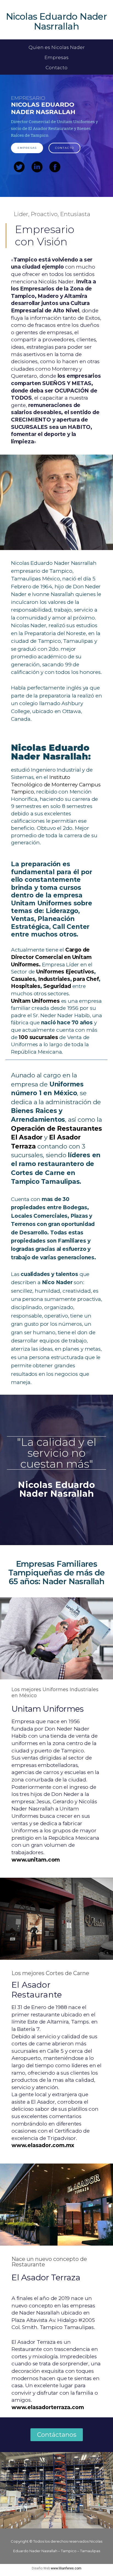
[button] (57, 2435)
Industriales (54, 979)
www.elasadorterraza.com (48, 2407)
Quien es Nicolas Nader (57, 47)
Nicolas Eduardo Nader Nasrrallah (56, 21)
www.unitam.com (36, 1860)
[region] (56, 136)
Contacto (56, 68)
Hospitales (26, 986)
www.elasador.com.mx (43, 2145)
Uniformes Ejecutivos (65, 972)
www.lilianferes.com (66, 2568)
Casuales (23, 979)
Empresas (56, 57)
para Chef (86, 979)
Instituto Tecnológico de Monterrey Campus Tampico (56, 784)
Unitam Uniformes (35, 1001)
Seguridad (57, 986)
